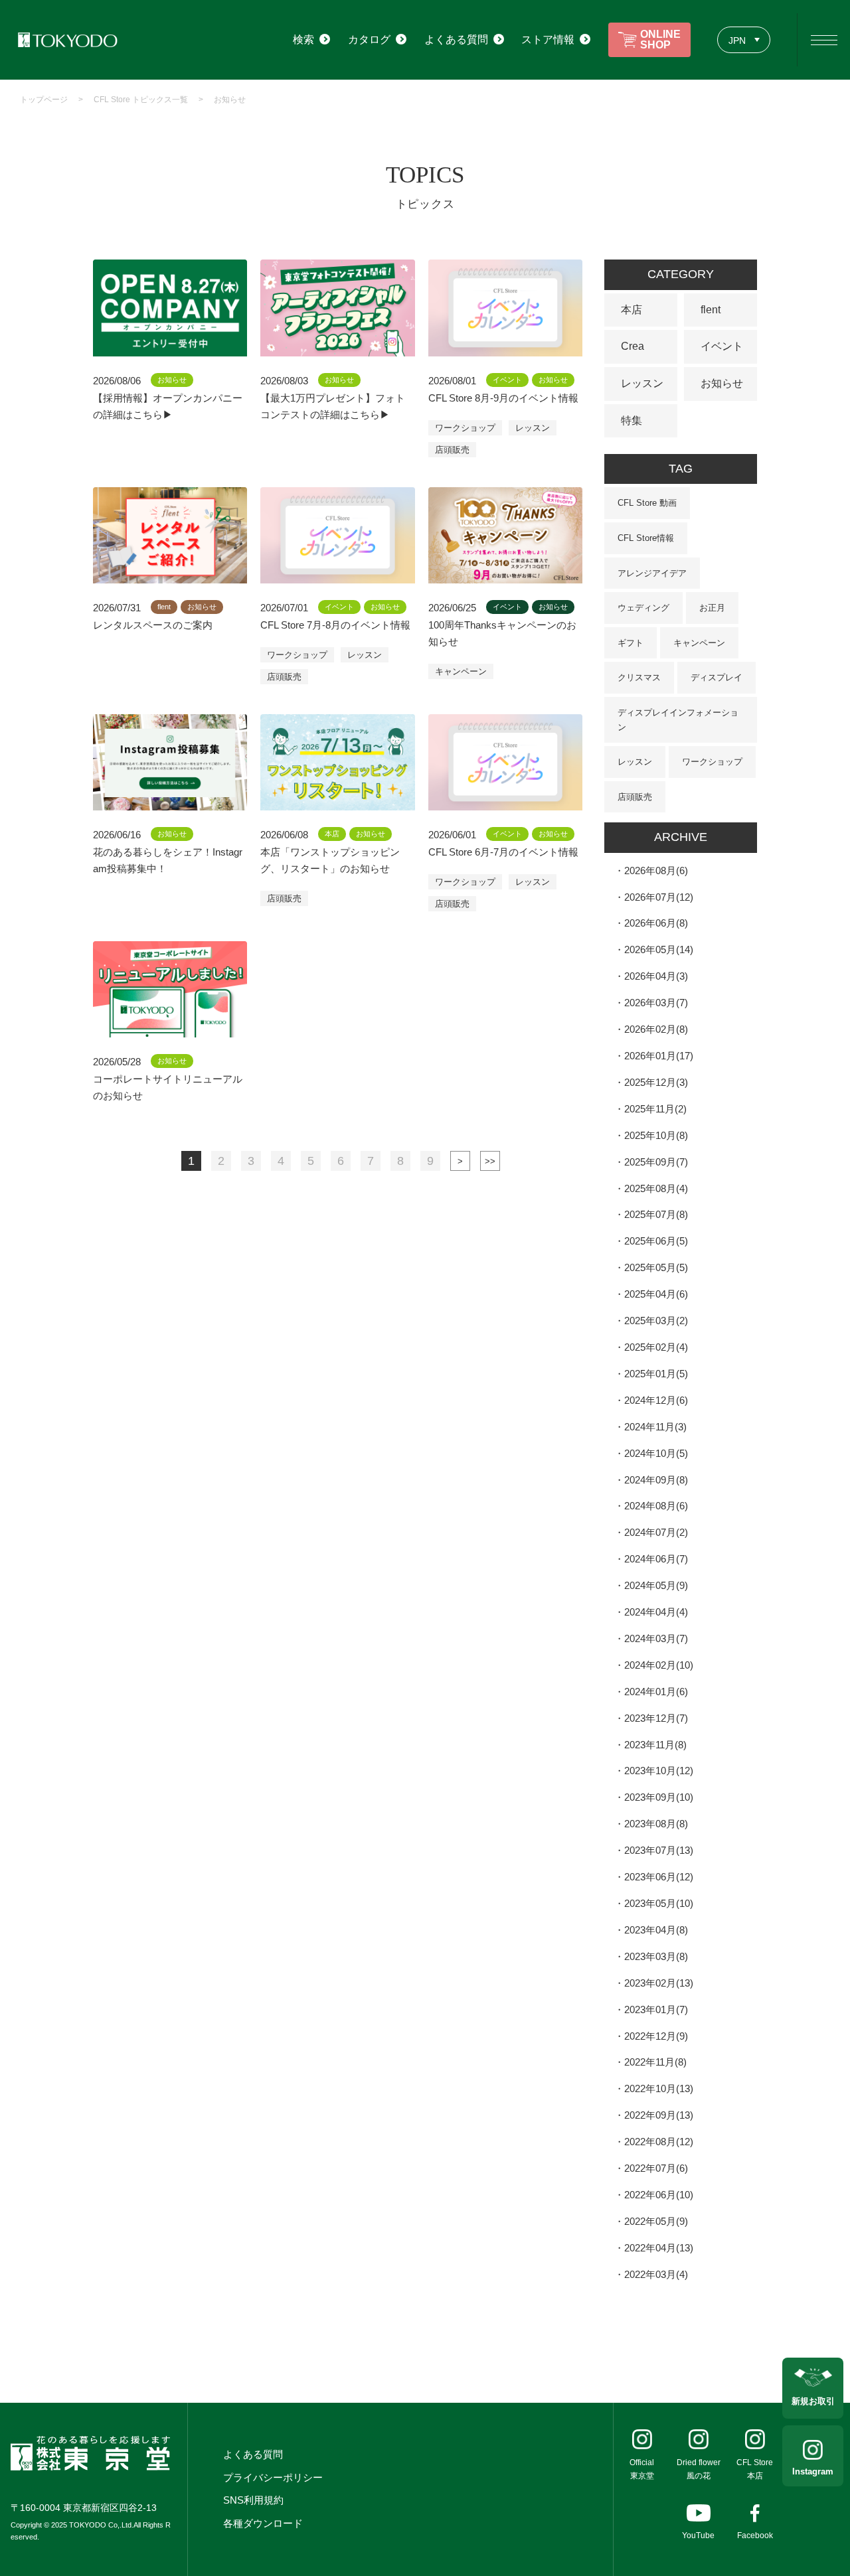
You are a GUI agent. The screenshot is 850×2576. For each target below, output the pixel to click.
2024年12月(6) (656, 1400)
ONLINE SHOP (660, 39)
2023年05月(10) (659, 1903)
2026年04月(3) (656, 976)
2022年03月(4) (656, 2274)
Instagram (813, 2471)
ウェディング (643, 608)
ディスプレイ (717, 677)
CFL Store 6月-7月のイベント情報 (503, 852)
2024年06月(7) (656, 1559)
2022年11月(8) (655, 2062)
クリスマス (639, 677)
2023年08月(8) (656, 1824)
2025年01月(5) (656, 1374)
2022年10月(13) (659, 2088)
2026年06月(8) (656, 923)
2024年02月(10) (659, 1665)
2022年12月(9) (656, 2036)
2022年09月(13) (659, 2115)
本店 (632, 310)
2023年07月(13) (659, 1850)
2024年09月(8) (656, 1480)
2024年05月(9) (656, 1585)
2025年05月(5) (656, 1267)
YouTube (698, 2536)
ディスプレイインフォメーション (678, 720)
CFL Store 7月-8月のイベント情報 (335, 625)
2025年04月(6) (656, 1294)
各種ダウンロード (263, 2523)
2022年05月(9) (656, 2221)
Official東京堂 (642, 2469)
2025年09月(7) (656, 1162)
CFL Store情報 (646, 538)
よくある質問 (253, 2454)
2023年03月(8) (656, 1956)
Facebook (755, 2536)
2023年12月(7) (656, 1718)
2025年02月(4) (656, 1347)
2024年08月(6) (656, 1506)
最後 (490, 1161)
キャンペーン (461, 671)
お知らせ (230, 100)
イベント (722, 346)
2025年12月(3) (656, 1082)
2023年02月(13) (659, 1983)
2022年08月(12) (659, 2142)
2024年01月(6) (656, 1692)
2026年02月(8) (656, 1029)
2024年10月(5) (656, 1453)
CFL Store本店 (755, 2469)
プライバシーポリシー (273, 2477)
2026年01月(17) (659, 1056)
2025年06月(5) (656, 1241)
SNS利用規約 (253, 2500)
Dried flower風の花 (699, 2469)
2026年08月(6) (656, 871)
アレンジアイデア (652, 573)
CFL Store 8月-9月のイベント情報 (503, 398)
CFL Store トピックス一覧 (141, 100)
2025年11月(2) (655, 1109)
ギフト (631, 643)
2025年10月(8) (656, 1135)
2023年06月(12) (659, 1877)
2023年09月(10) (659, 1797)
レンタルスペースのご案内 (153, 625)
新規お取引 (813, 2401)
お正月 (712, 608)
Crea (633, 346)
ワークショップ (465, 428)
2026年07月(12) (659, 897)
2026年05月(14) (659, 949)
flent (711, 310)
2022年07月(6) (656, 2168)
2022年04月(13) (659, 2248)
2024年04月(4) (656, 1612)
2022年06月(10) (659, 2195)
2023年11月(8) (655, 1745)
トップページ (44, 100)
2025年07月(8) (656, 1214)
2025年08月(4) (656, 1188)
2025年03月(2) (656, 1321)
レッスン (533, 428)
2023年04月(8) (656, 1930)
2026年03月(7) (656, 1003)
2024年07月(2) (656, 1532)
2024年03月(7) (656, 1638)
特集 (632, 420)
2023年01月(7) (656, 2009)
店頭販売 (452, 450)
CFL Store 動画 (647, 503)
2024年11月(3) (655, 1427)
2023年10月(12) (659, 1771)
